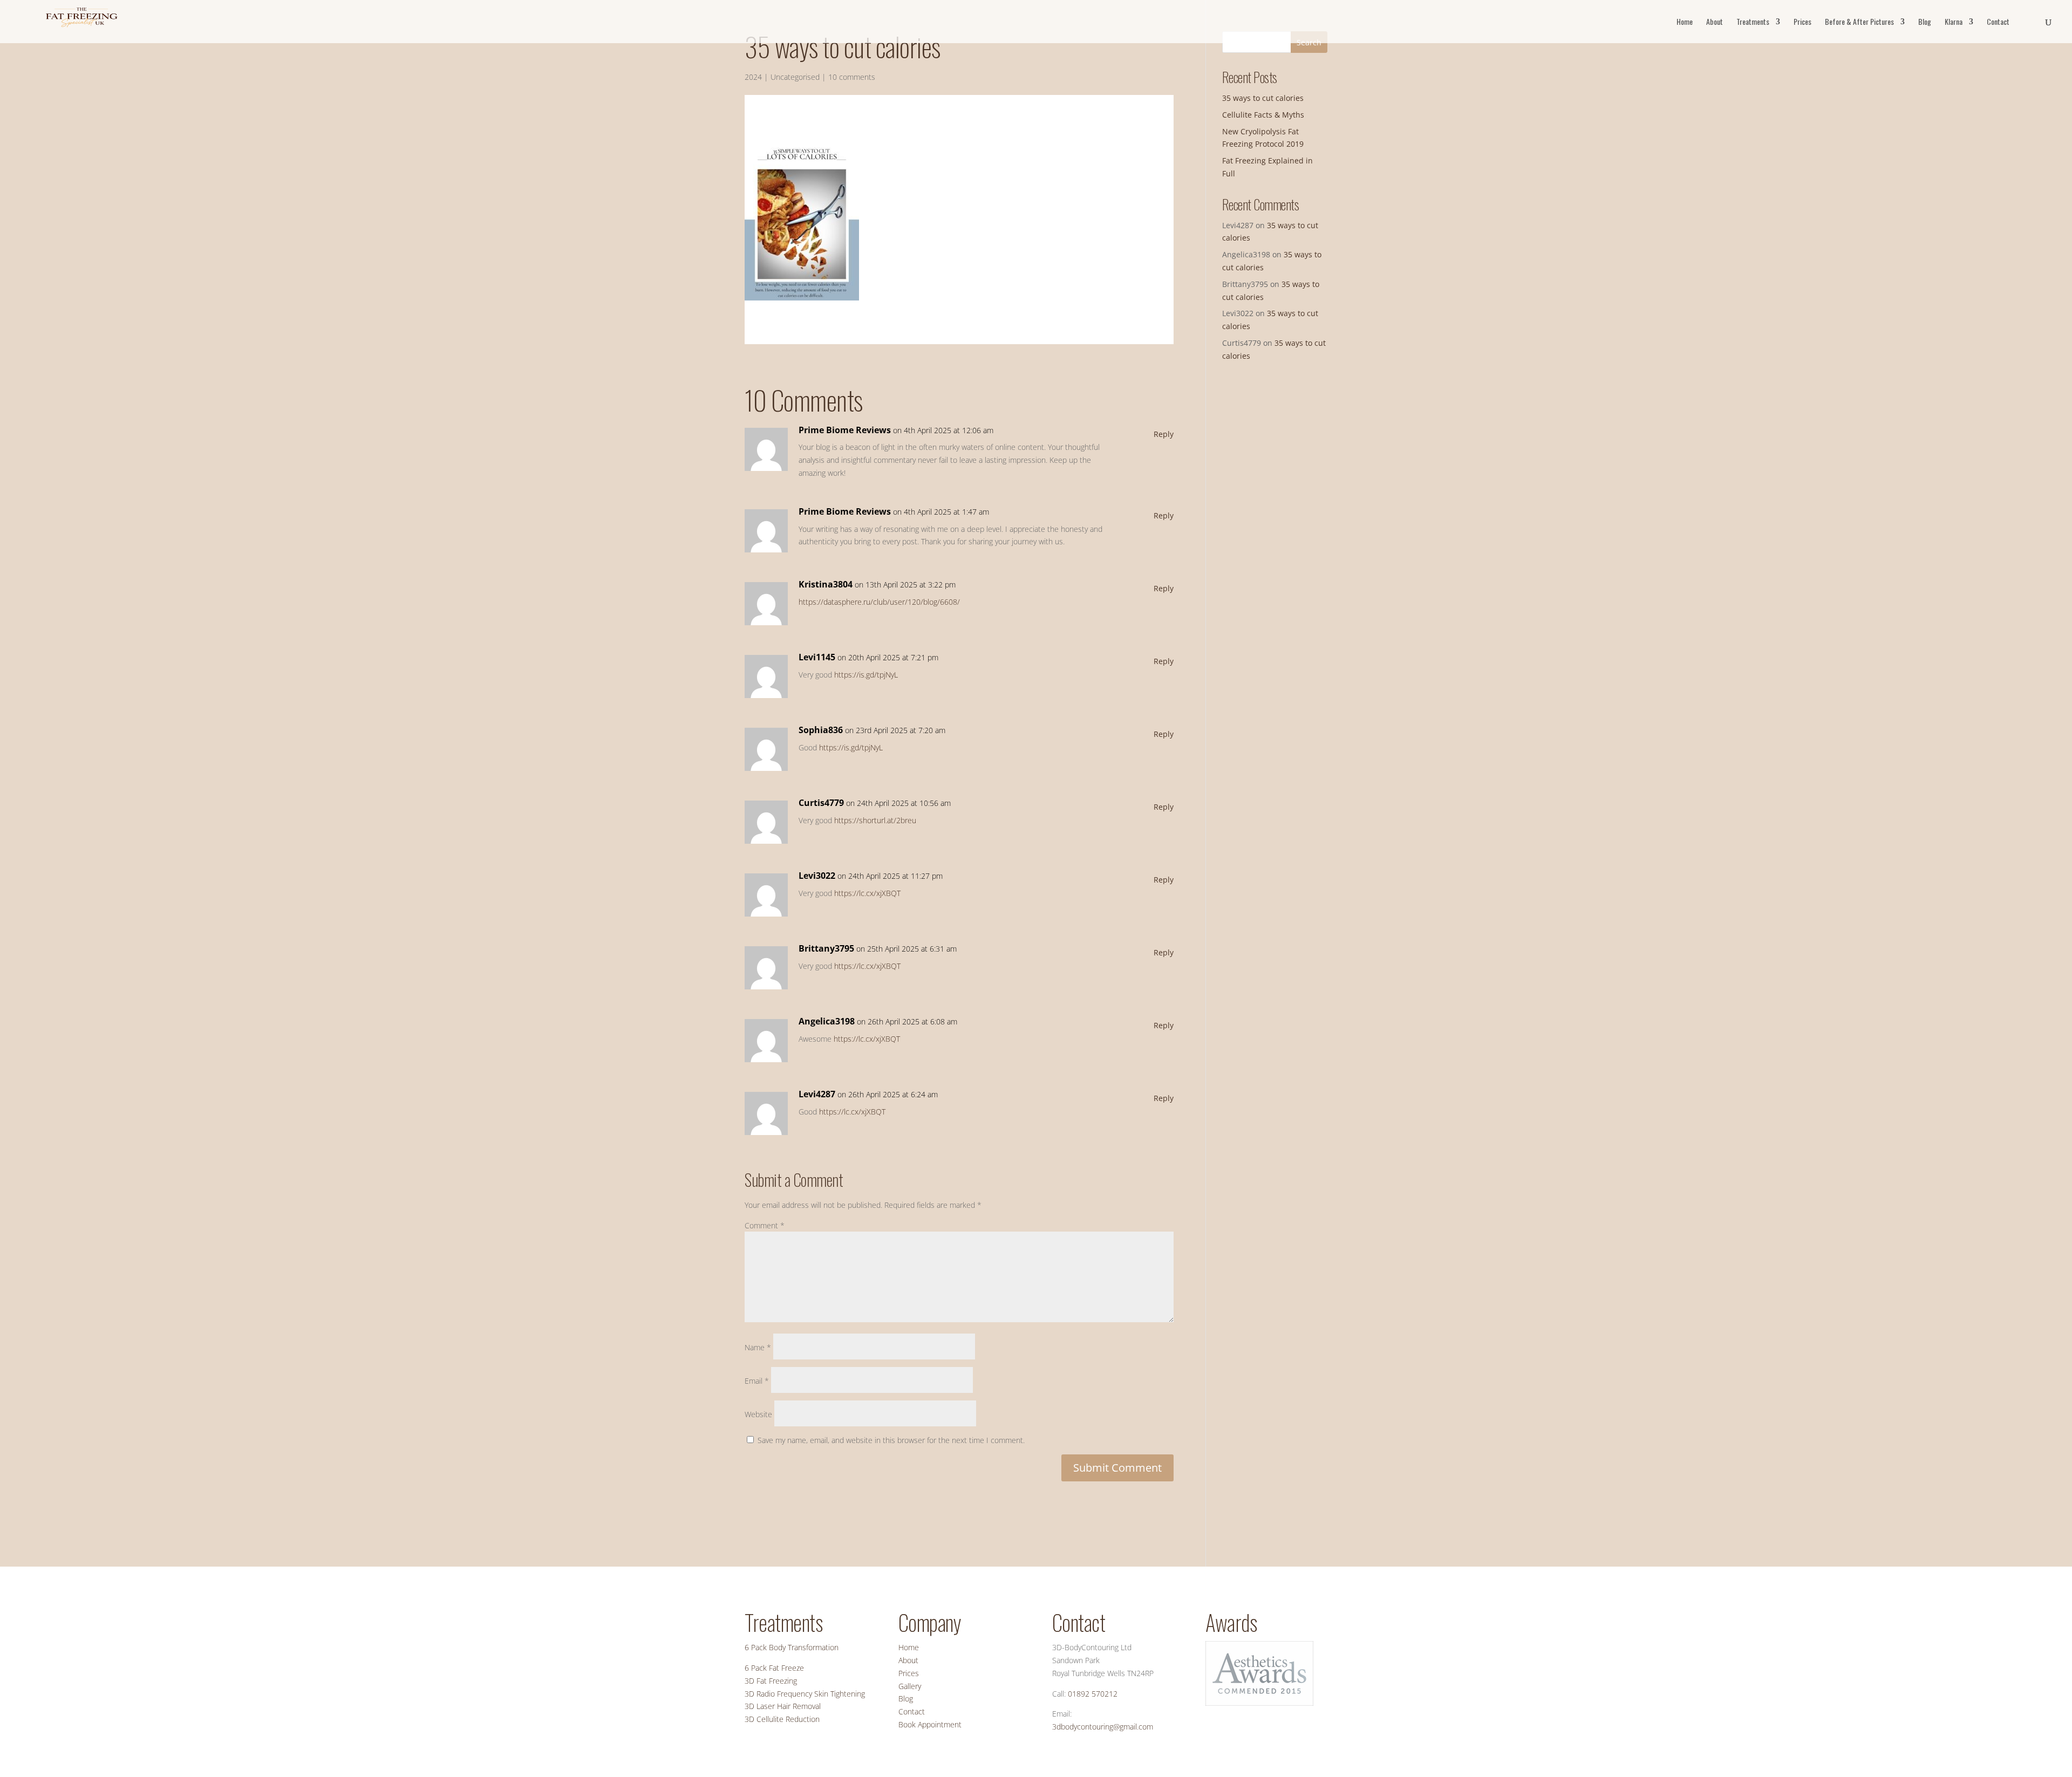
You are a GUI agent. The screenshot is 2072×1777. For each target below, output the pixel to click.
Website (758, 1414)
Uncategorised (795, 77)
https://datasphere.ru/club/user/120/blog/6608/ (879, 602)
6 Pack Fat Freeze (774, 1668)
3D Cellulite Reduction (782, 1719)
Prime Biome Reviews (845, 430)
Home (1685, 22)
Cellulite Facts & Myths (1263, 115)
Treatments (1753, 22)
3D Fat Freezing (771, 1681)
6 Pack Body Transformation (792, 1647)
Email (757, 1381)
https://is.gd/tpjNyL (866, 675)
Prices (1802, 22)
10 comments (852, 77)
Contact (1998, 22)
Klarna (1954, 22)
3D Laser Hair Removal (783, 1706)
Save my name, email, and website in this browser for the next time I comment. (891, 1440)
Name (758, 1347)
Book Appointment (930, 1724)
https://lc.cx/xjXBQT (867, 893)
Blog (1925, 22)
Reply (1164, 434)
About (1715, 22)
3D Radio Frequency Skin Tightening (805, 1694)
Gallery (910, 1686)
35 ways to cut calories (1263, 98)
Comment (765, 1225)
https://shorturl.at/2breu (875, 820)
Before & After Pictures (1859, 22)
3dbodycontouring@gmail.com (1103, 1727)
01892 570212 (1093, 1694)
